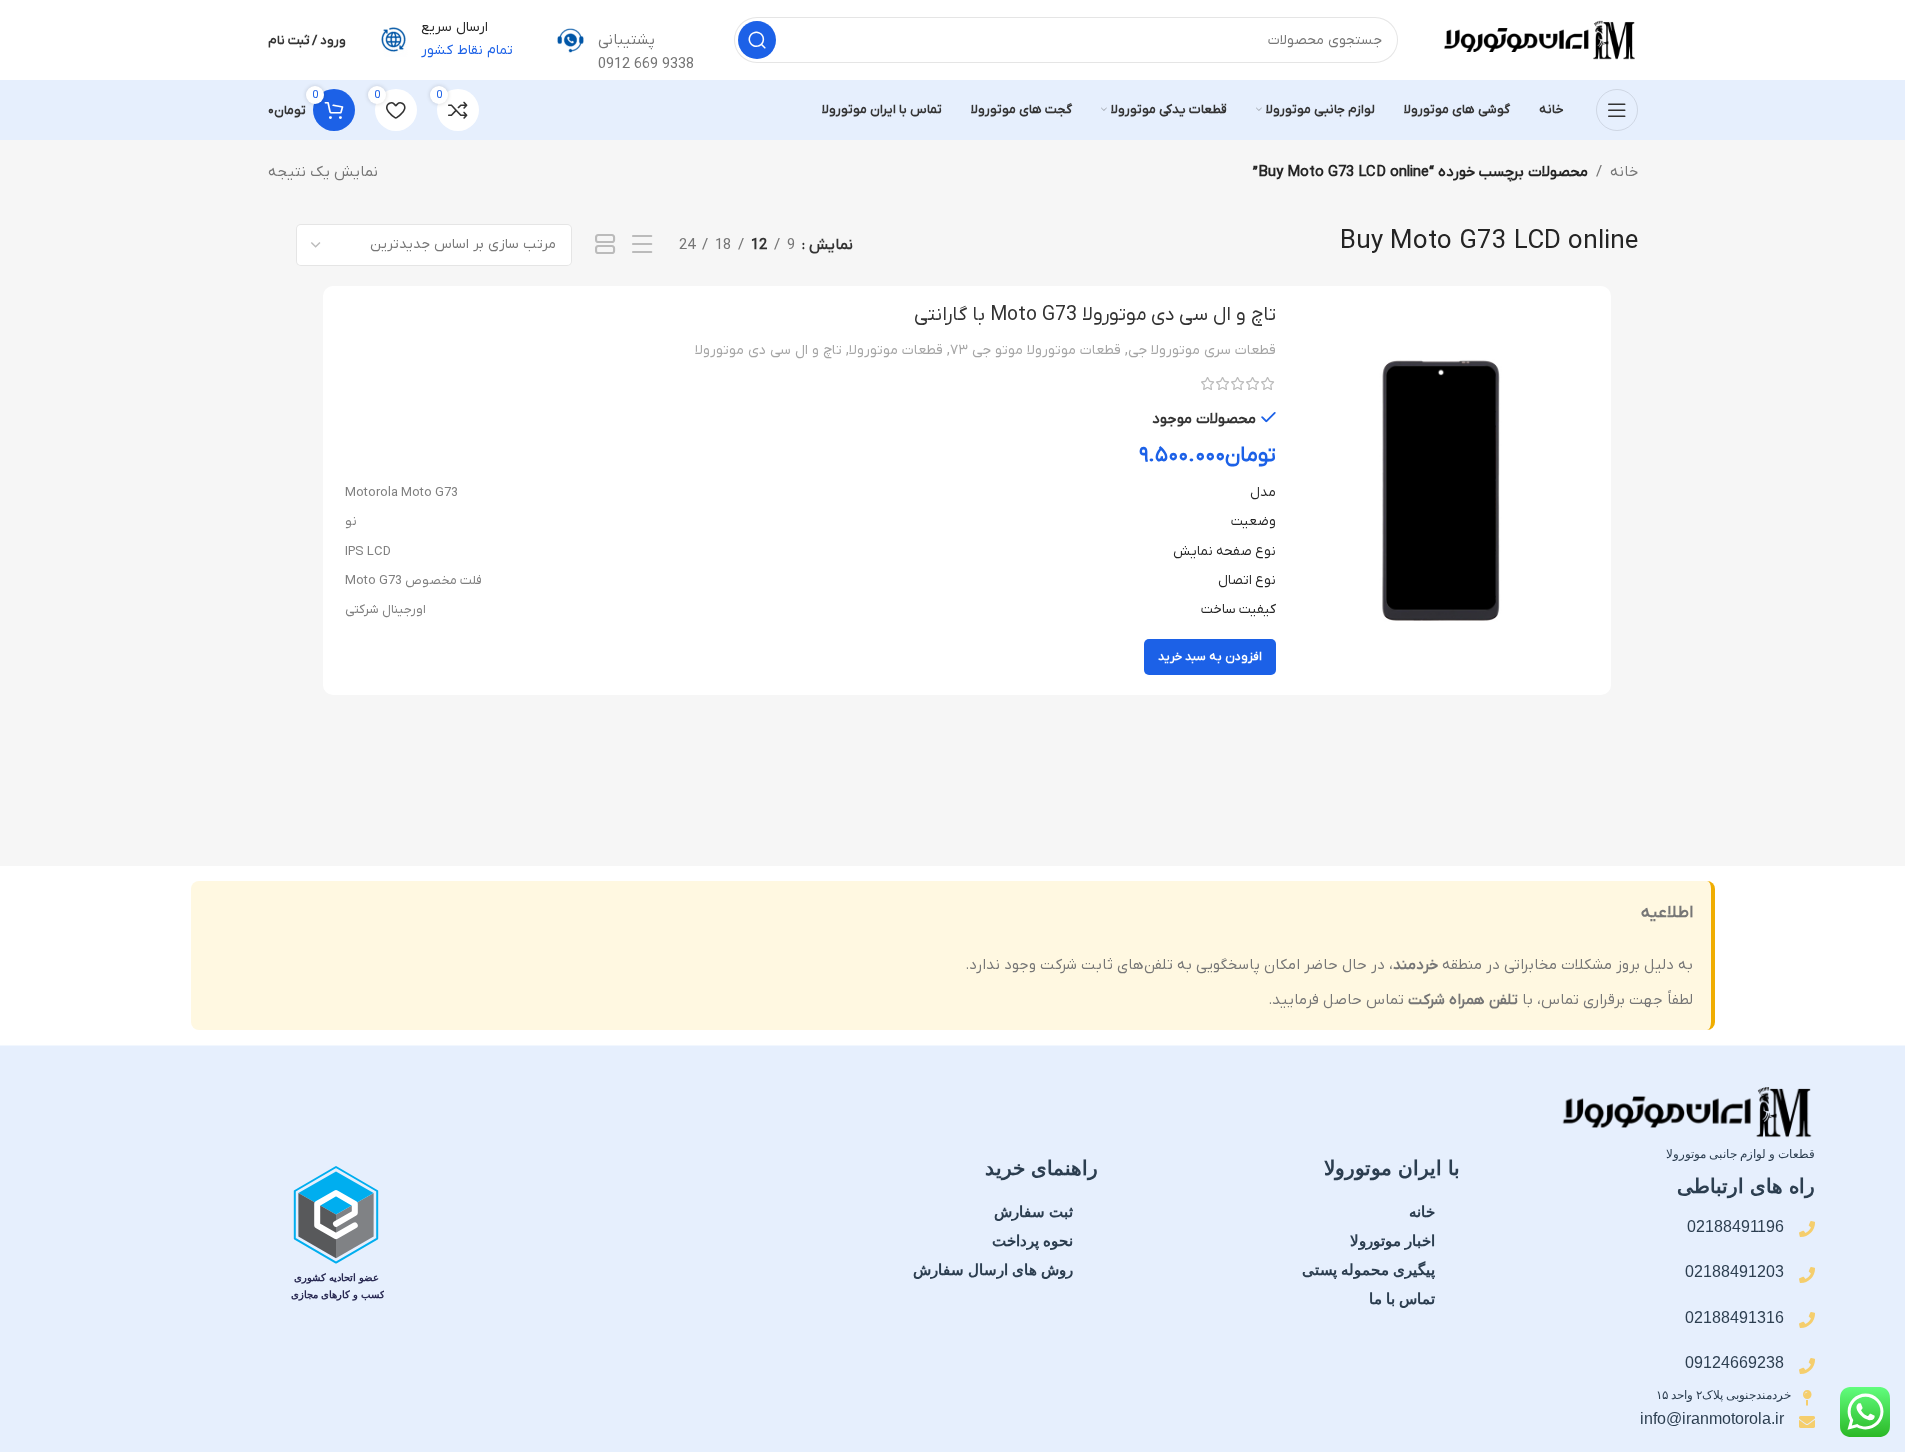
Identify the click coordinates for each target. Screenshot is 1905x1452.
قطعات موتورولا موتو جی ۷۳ (1035, 350)
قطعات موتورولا (896, 350)
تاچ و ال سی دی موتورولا (768, 350)
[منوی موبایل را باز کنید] (1617, 110)
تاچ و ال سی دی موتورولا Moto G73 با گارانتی (1095, 315)
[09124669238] (1807, 1366)
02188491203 (1734, 1271)
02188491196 (1735, 1226)
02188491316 (1734, 1317)
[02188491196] (1807, 1229)
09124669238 (1734, 1362)
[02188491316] (1807, 1320)
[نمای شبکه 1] (605, 245)
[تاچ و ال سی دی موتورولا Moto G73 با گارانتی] (1441, 491)
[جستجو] (757, 40)
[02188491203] (1807, 1275)
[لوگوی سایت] (1538, 39)
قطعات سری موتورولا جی (1202, 350)
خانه (1624, 172)
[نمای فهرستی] (642, 245)
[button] (1210, 657)
